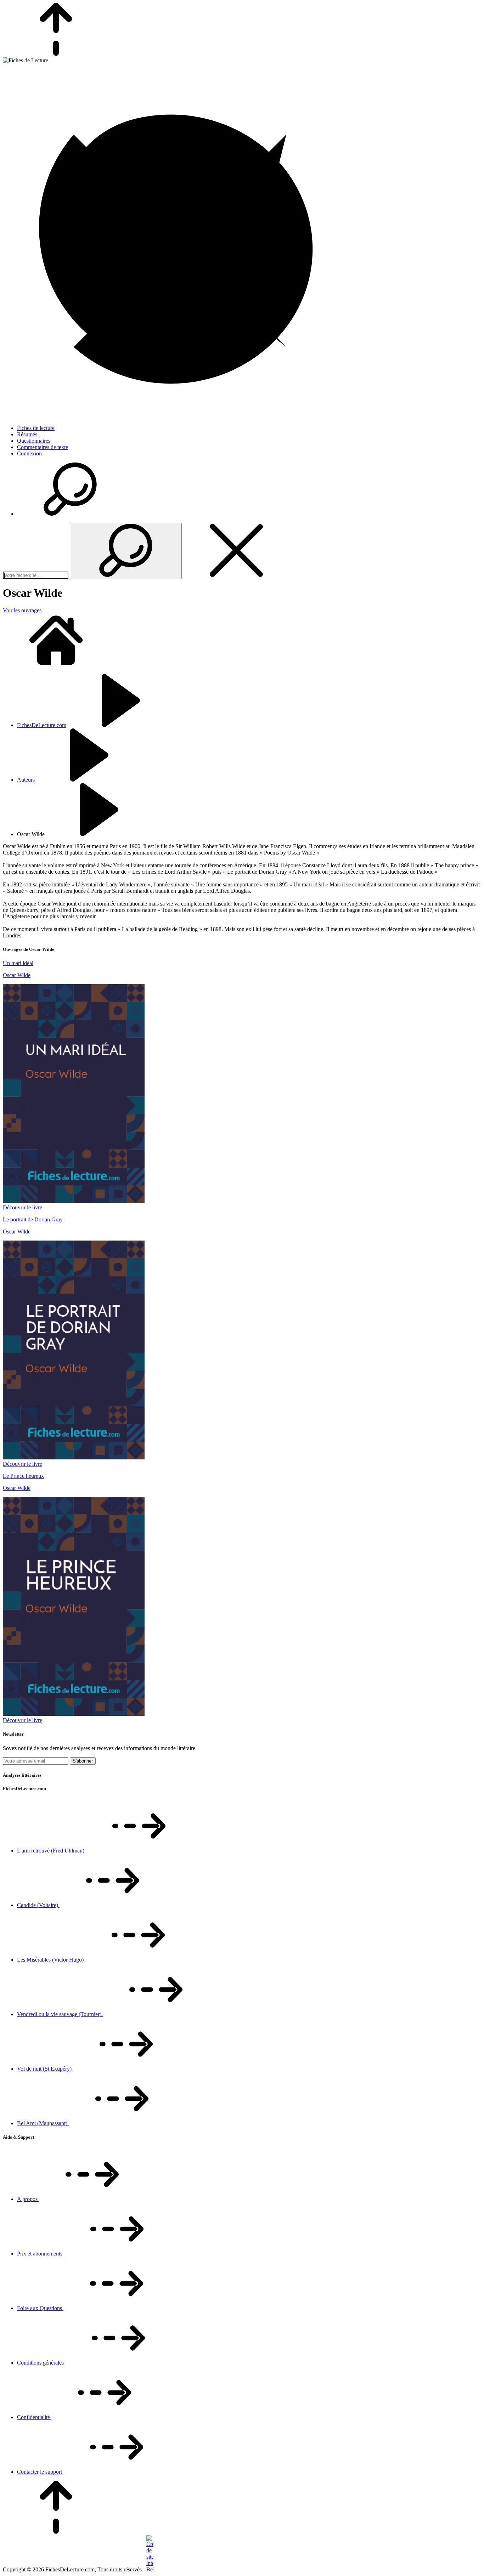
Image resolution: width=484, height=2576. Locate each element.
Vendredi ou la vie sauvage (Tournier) (60, 2014)
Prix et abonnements (40, 2254)
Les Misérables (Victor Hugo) (51, 1960)
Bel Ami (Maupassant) (43, 2123)
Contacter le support (40, 2472)
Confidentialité (34, 2417)
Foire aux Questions (40, 2308)
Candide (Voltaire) (38, 1905)
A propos (28, 2199)
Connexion (29, 453)
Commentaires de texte (43, 447)
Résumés (27, 434)
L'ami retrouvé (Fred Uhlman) (51, 1851)
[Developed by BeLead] (149, 2569)
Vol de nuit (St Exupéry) (45, 2069)
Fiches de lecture (36, 428)
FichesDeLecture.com (42, 725)
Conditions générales (41, 2363)
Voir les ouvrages (22, 610)
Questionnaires (34, 441)
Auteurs (26, 780)
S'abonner (83, 1761)
